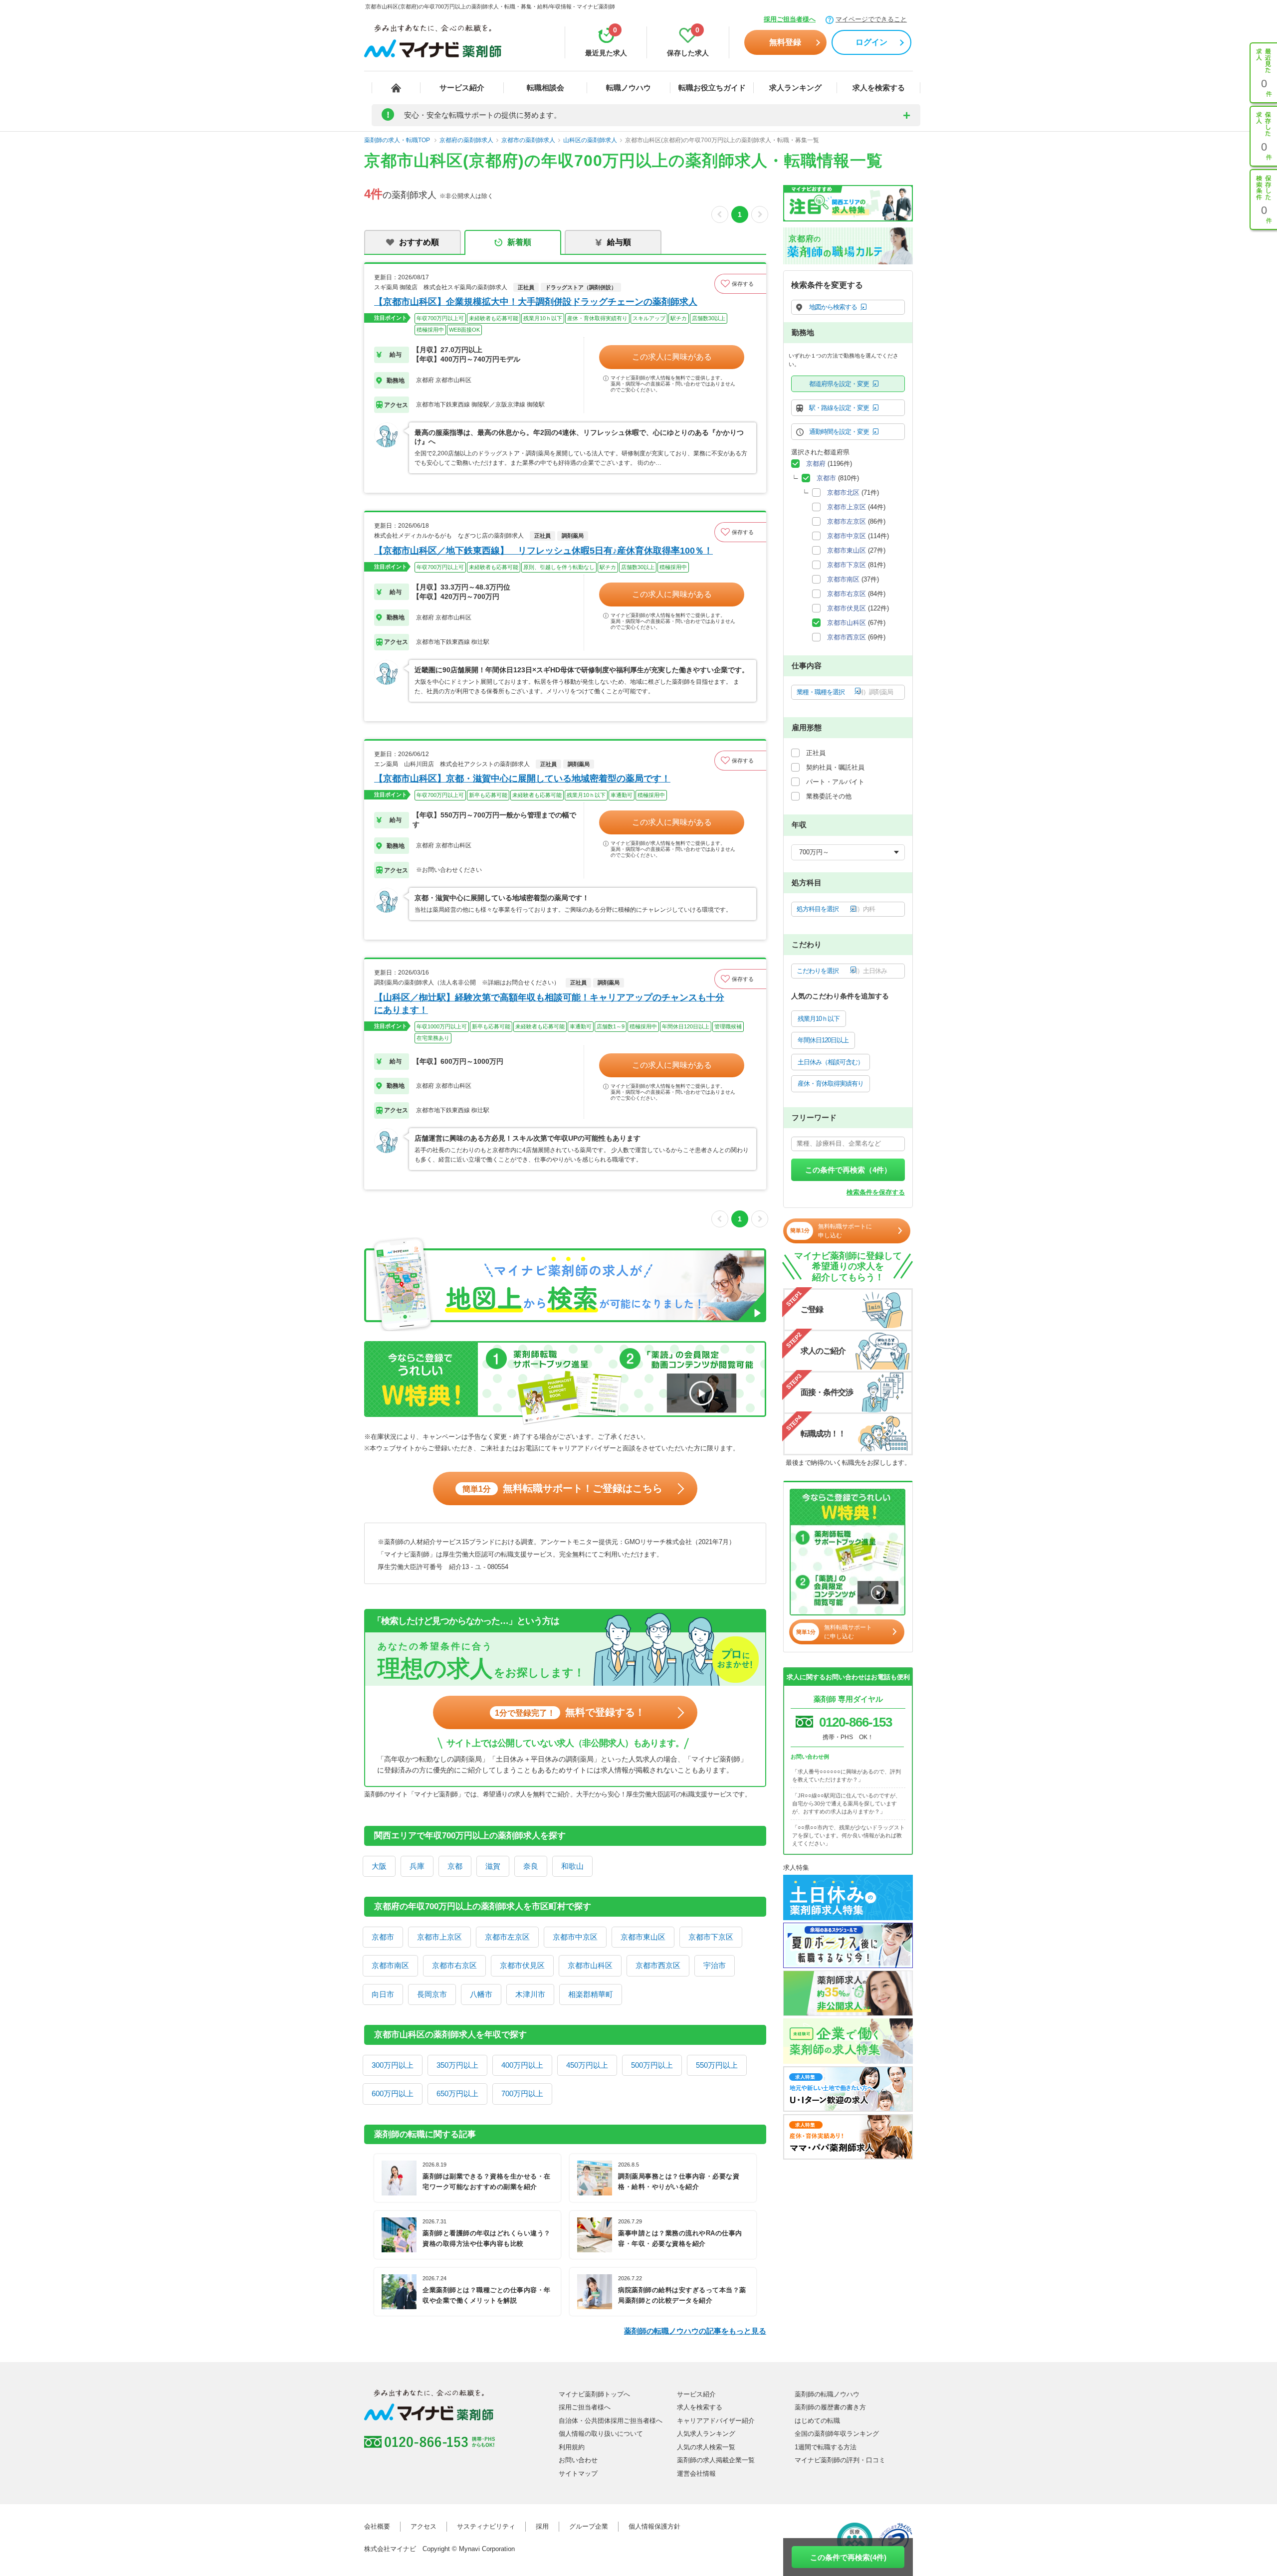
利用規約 (572, 2447)
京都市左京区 (507, 1937)
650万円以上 (457, 2093)
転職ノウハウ (629, 88)
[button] (740, 284)
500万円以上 (652, 2065)
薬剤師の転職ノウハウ (827, 2394)
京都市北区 (843, 493)
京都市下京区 (711, 1937)
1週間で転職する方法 (826, 2447)
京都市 (383, 1937)
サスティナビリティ (486, 2526)
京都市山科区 (590, 1965)
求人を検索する (879, 88)
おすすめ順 (419, 242)
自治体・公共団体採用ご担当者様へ (611, 2421)
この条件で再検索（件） (848, 1170)
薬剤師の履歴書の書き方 (830, 2407)
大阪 (379, 1866)
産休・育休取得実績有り (831, 1084)
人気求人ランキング (706, 2434)
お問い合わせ (578, 2460)
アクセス (424, 2526)
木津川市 (530, 1994)
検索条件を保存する (876, 1192)
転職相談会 (545, 88)
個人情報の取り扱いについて (601, 2434)
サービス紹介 (462, 88)
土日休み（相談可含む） (831, 1062)
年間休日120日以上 (823, 1040)
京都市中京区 (575, 1937)
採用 (542, 2526)
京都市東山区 (643, 1937)
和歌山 (572, 1866)
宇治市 (715, 1965)
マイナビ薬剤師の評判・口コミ (840, 2460)
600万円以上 (393, 2093)
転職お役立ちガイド (712, 88)
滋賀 (493, 1866)
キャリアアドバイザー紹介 (716, 2421)
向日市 (383, 1994)
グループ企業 (589, 2526)
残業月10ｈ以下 (819, 1019)
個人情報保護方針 (654, 2526)
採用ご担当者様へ (790, 19)
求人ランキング (795, 88)
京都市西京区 (658, 1965)
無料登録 (785, 42)
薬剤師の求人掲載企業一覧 (716, 2460)
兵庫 (417, 1866)
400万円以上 (522, 2065)
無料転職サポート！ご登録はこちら (562, 1488)
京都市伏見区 (522, 1965)
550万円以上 (717, 2065)
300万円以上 (393, 2065)
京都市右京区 (454, 1965)
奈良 (531, 1866)
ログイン (871, 42)
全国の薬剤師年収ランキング (837, 2434)
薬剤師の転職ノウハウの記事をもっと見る (695, 2331)
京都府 (816, 464)
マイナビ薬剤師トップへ (594, 2394)
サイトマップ (578, 2474)
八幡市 (481, 1994)
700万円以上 (522, 2093)
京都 (455, 1866)
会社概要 (377, 2526)
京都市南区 (390, 1965)
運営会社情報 (696, 2474)
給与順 (619, 242)
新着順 (519, 242)
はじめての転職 (817, 2421)
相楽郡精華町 (591, 1994)
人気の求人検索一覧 (706, 2447)
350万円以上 (457, 2065)
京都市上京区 (439, 1937)
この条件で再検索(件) (848, 2557)
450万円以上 (587, 2065)
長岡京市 (432, 1994)
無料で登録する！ (570, 1712)
